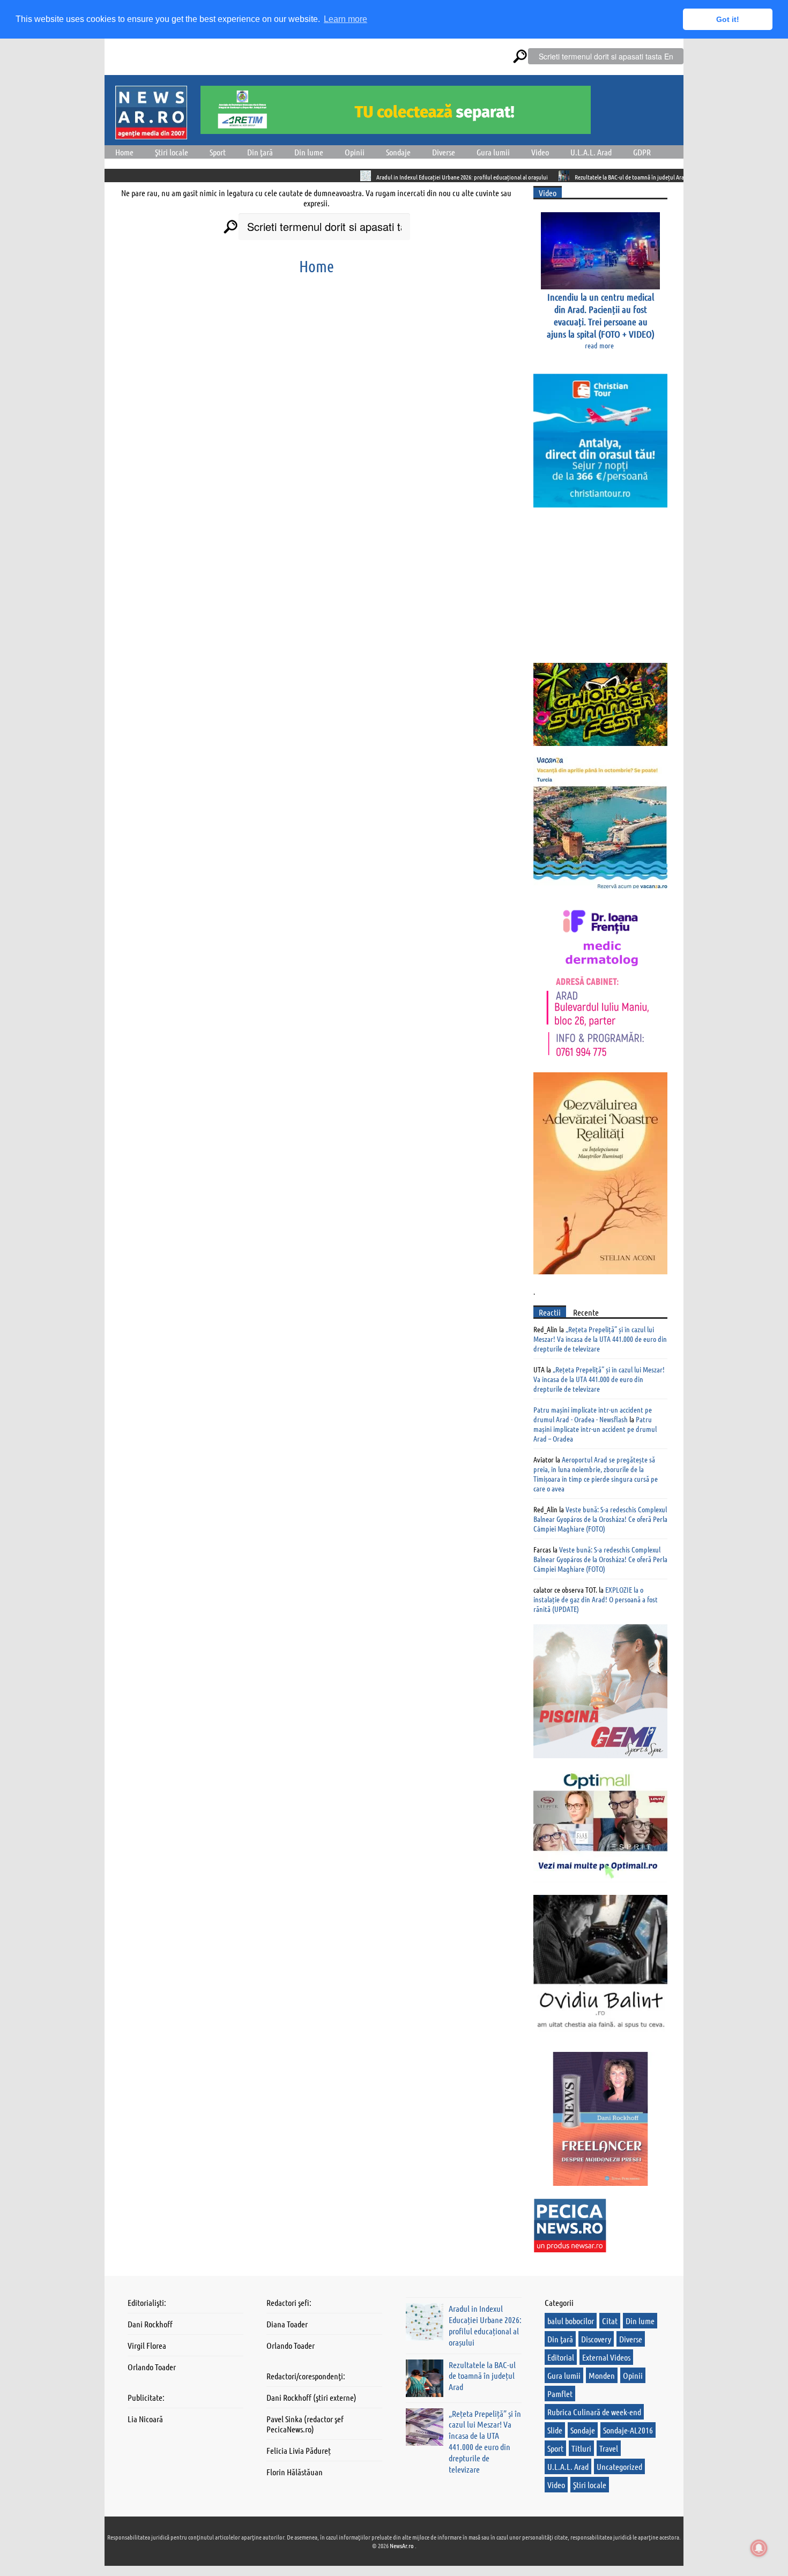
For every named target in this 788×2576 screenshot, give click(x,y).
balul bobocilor (571, 2321)
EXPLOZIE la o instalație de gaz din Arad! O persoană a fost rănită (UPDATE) (596, 1599)
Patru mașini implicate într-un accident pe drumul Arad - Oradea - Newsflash (593, 1414)
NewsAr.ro (402, 2545)
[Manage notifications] (759, 2548)
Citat (610, 2321)
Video (540, 152)
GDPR (642, 152)
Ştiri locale (172, 152)
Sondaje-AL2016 (628, 2430)
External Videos (606, 2357)
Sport (218, 152)
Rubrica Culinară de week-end (594, 2412)
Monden (602, 2375)
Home (124, 152)
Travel (609, 2448)
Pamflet (560, 2394)
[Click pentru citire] (301, 176)
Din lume (309, 152)
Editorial (561, 2357)
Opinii (355, 152)
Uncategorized (619, 2466)
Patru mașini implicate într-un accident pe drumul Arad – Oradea (595, 1429)
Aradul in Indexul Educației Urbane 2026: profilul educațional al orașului (397, 177)
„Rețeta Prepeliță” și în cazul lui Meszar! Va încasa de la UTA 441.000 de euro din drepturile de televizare (600, 1339)
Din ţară (260, 152)
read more (599, 345)
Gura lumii (493, 152)
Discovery (596, 2339)
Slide (555, 2430)
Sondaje (398, 152)
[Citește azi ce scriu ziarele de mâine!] (151, 133)
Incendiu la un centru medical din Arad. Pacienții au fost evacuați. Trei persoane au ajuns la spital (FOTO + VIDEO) (601, 315)
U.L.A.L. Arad (591, 152)
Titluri (581, 2448)
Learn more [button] (345, 19)
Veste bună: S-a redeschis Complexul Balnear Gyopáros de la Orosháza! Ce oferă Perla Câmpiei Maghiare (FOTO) (600, 1519)
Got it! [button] (728, 19)
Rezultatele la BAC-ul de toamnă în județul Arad (566, 177)
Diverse (444, 152)
